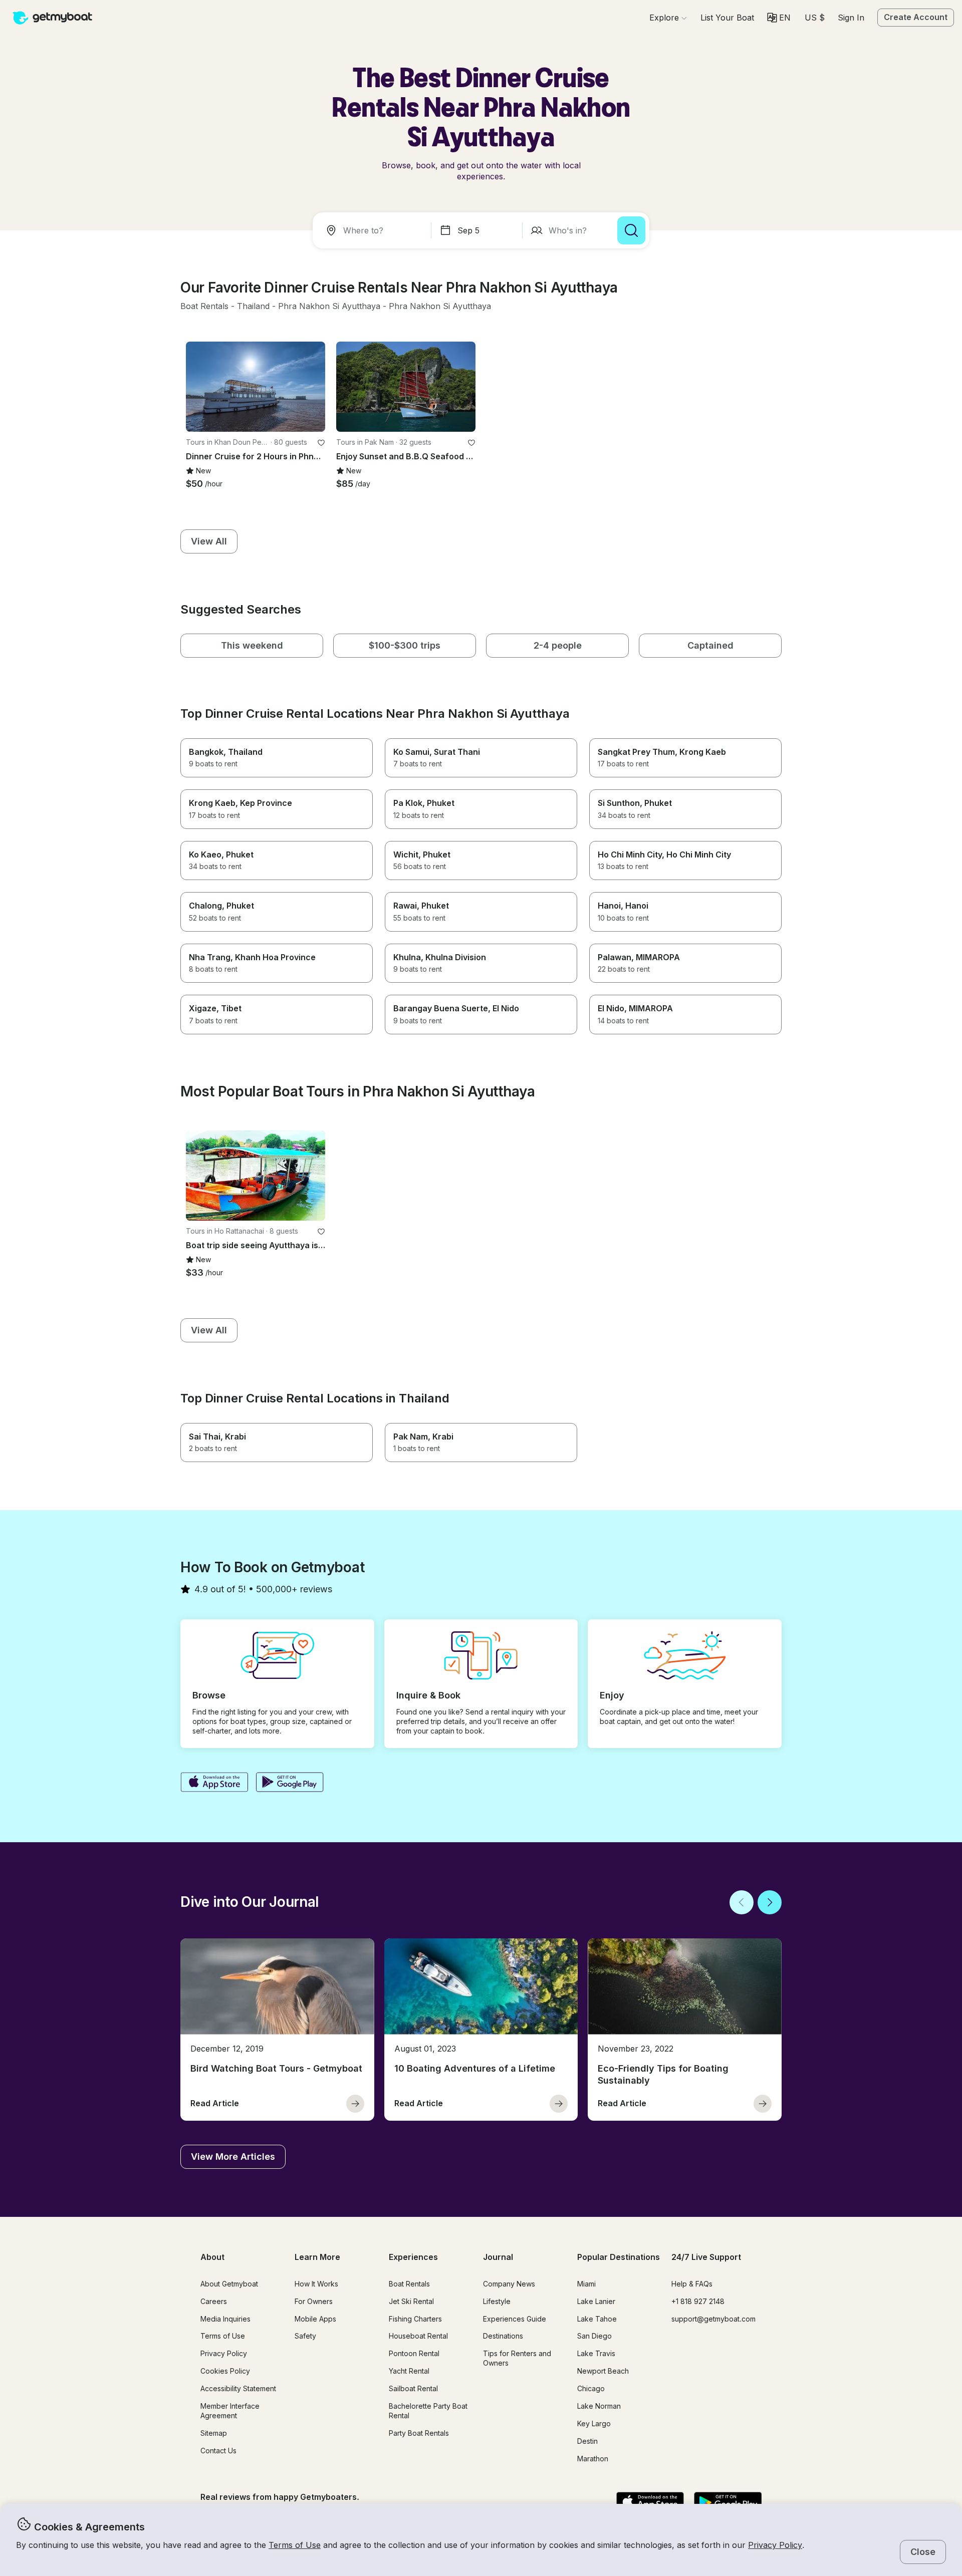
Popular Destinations (619, 2257)
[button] (727, 18)
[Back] (742, 1902)
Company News (509, 2284)
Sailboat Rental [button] (413, 2388)
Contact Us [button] (218, 2451)
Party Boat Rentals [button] (419, 2433)
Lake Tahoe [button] (597, 2319)
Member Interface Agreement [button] (230, 2411)
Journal (498, 2257)
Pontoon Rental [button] (414, 2353)
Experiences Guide (515, 2319)
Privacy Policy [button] (775, 2545)
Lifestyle (497, 2301)
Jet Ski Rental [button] (411, 2301)
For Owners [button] (314, 2301)
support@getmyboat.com (713, 2319)
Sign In (851, 18)
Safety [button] (305, 2336)
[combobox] (374, 230)
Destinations (503, 2336)
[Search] (631, 230)
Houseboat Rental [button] (418, 2336)
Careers (214, 2301)
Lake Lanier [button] (596, 2301)
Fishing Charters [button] (415, 2319)
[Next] (770, 1902)
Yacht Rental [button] (409, 2371)
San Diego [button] (594, 2336)
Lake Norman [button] (599, 2406)
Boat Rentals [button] (409, 2284)
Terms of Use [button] (295, 2545)
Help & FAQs (692, 2284)
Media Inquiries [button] (225, 2319)
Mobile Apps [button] (315, 2319)
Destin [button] (587, 2441)
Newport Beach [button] (603, 2371)
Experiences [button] (413, 2257)
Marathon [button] (593, 2459)
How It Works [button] (316, 2284)
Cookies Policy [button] (225, 2371)
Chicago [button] (591, 2388)
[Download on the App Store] (214, 1783)
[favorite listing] (321, 443)
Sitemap (214, 2433)
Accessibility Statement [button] (238, 2388)
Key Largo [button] (594, 2423)
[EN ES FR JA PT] (779, 18)
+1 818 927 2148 (698, 2301)
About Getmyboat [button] (229, 2284)
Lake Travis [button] (596, 2353)
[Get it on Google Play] (290, 1783)
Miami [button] (586, 2284)
